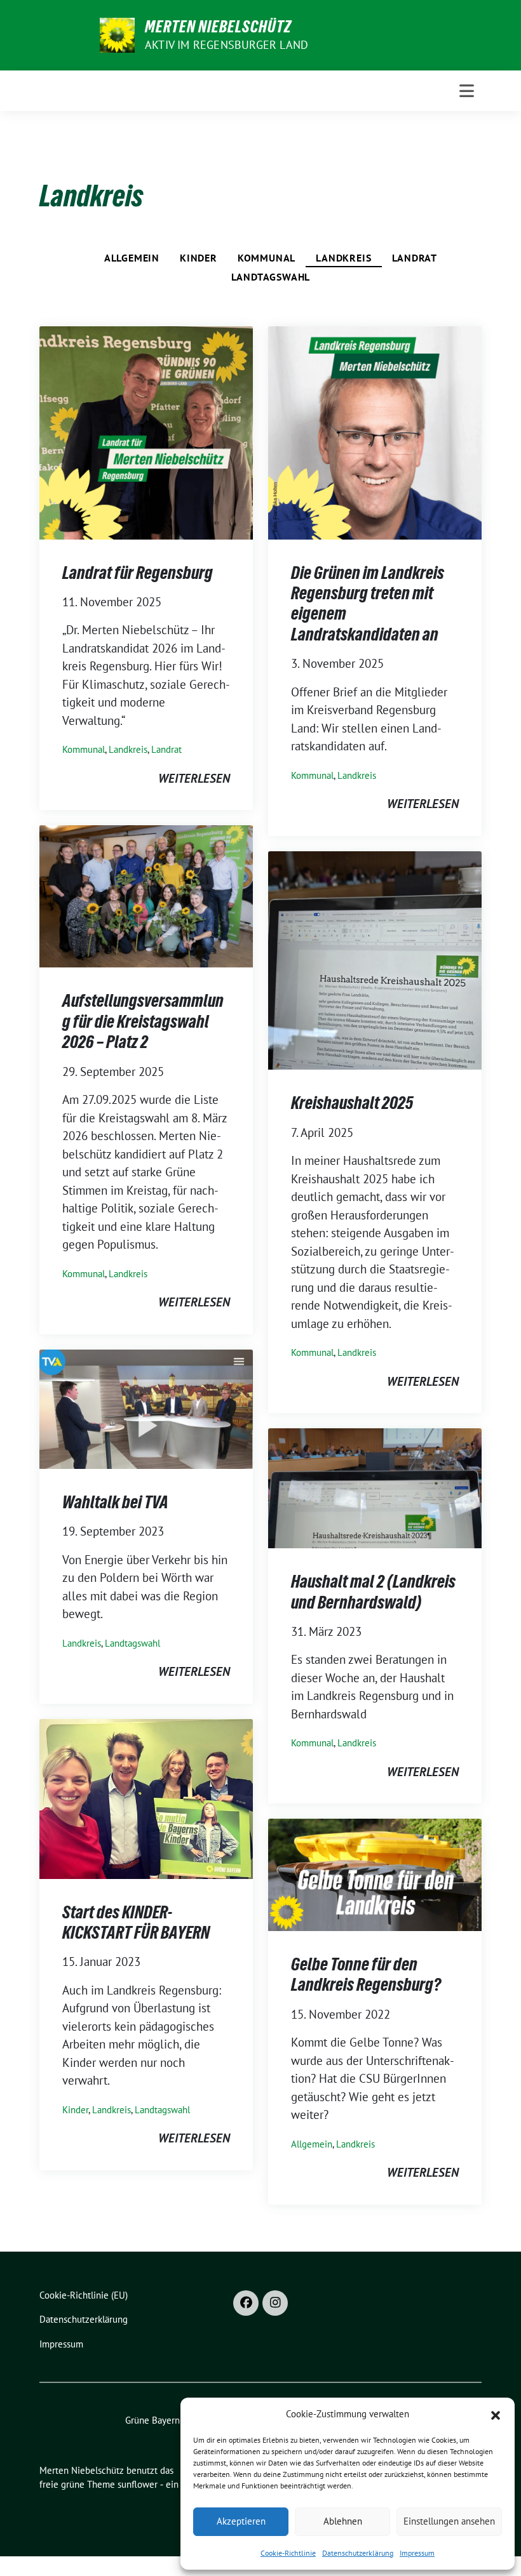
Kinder (199, 258)
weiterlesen (194, 778)
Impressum (417, 2553)
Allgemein (132, 258)
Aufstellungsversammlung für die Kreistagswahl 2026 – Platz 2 (143, 1021)
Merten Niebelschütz (218, 27)
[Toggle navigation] (467, 91)
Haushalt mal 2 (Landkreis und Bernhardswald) (373, 1591)
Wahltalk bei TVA (115, 1502)
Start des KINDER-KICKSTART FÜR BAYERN (136, 1922)
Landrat (415, 258)
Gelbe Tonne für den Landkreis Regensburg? (366, 1974)
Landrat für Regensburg (138, 573)
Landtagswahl (271, 277)
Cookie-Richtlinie (288, 2553)
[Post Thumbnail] (146, 431)
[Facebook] (246, 2303)
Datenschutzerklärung (358, 2553)
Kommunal (267, 258)
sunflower (138, 2484)
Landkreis (343, 258)
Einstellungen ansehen (449, 2521)
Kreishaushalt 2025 (352, 1103)
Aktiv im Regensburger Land (227, 45)
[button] (496, 2414)
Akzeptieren (241, 2521)
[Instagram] (275, 2303)
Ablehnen (343, 2521)
